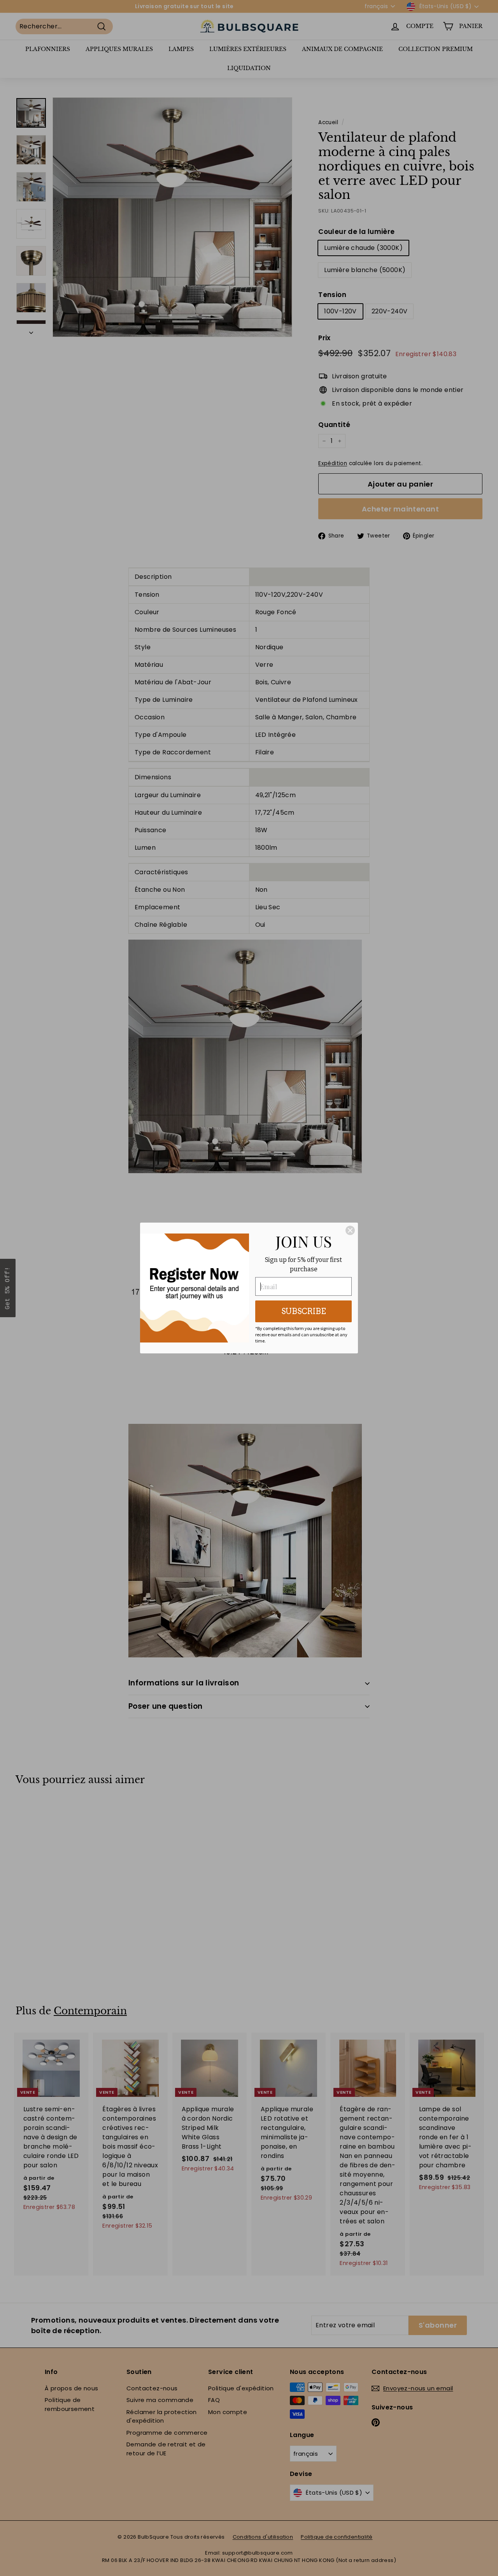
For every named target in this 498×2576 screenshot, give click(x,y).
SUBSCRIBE (304, 1311)
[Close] (350, 1230)
